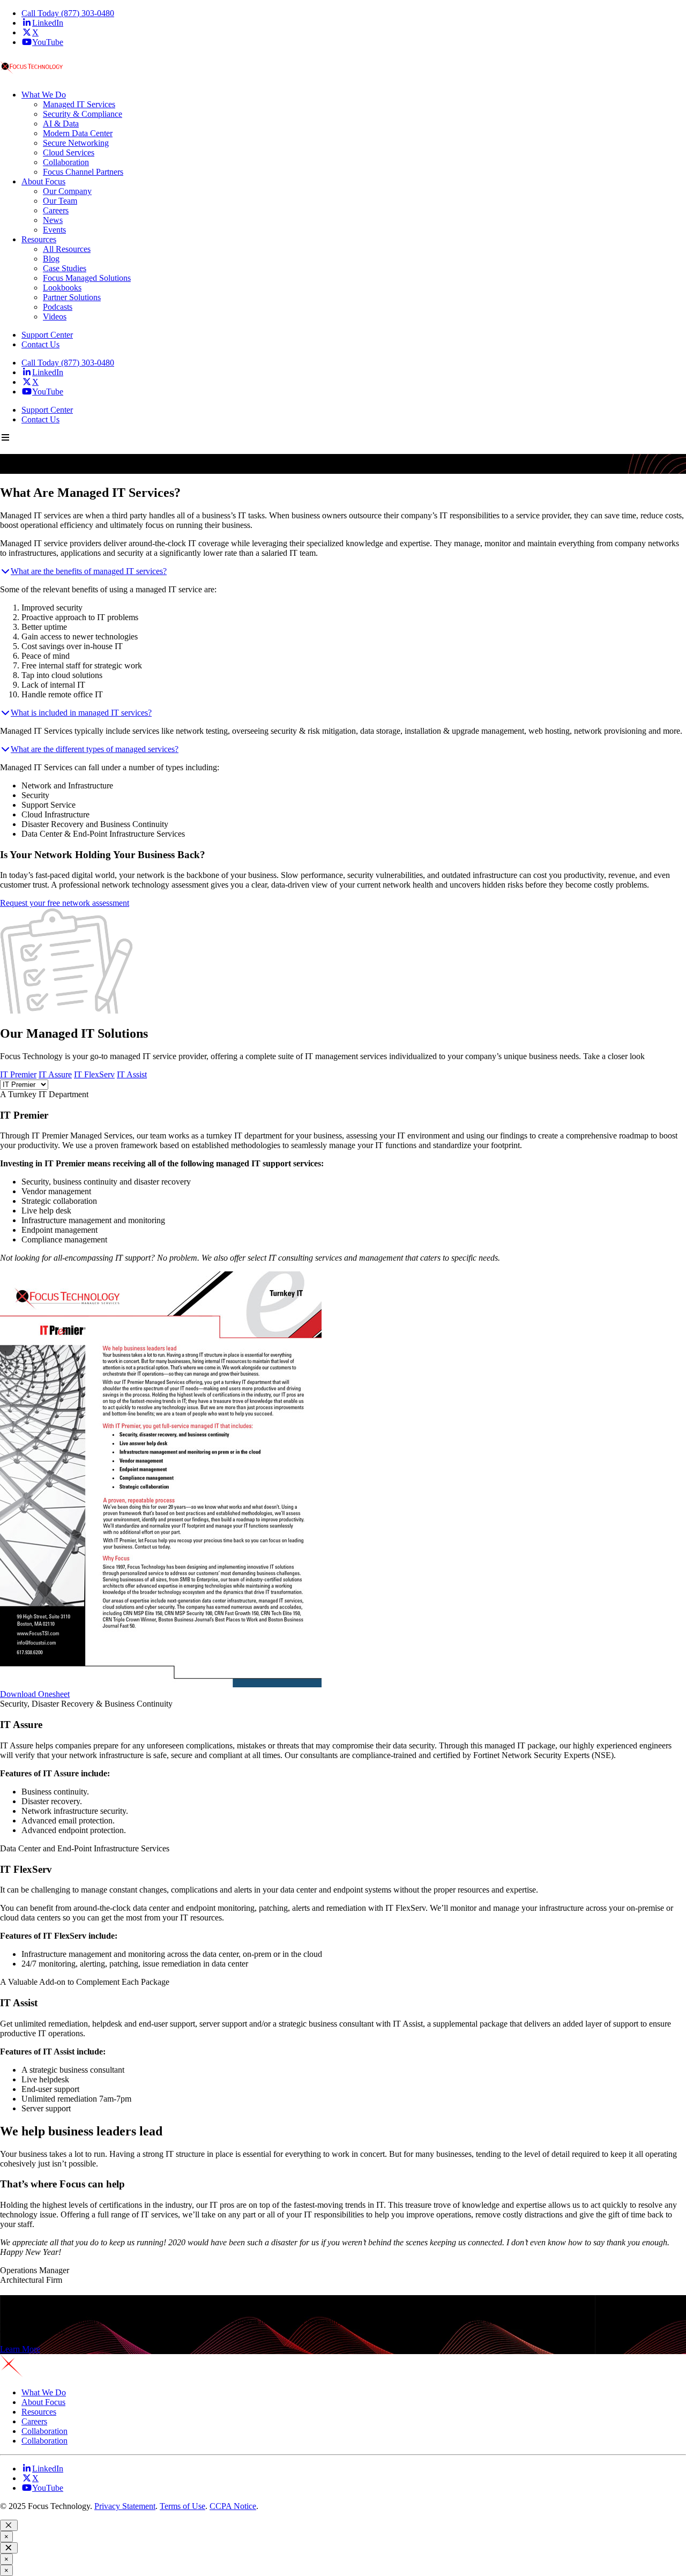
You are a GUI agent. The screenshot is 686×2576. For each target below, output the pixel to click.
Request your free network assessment (65, 903)
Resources (39, 2412)
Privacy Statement (125, 2506)
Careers (34, 2421)
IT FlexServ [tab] (94, 1074)
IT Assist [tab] (132, 1074)
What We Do (44, 2392)
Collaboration (44, 2431)
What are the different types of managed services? (95, 749)
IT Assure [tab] (55, 1074)
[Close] (9, 2525)
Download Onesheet (35, 1694)
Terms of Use (182, 2506)
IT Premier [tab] (18, 1074)
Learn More (20, 2349)
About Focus (43, 2402)
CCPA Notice (233, 2506)
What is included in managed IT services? (81, 713)
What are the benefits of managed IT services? (89, 571)
